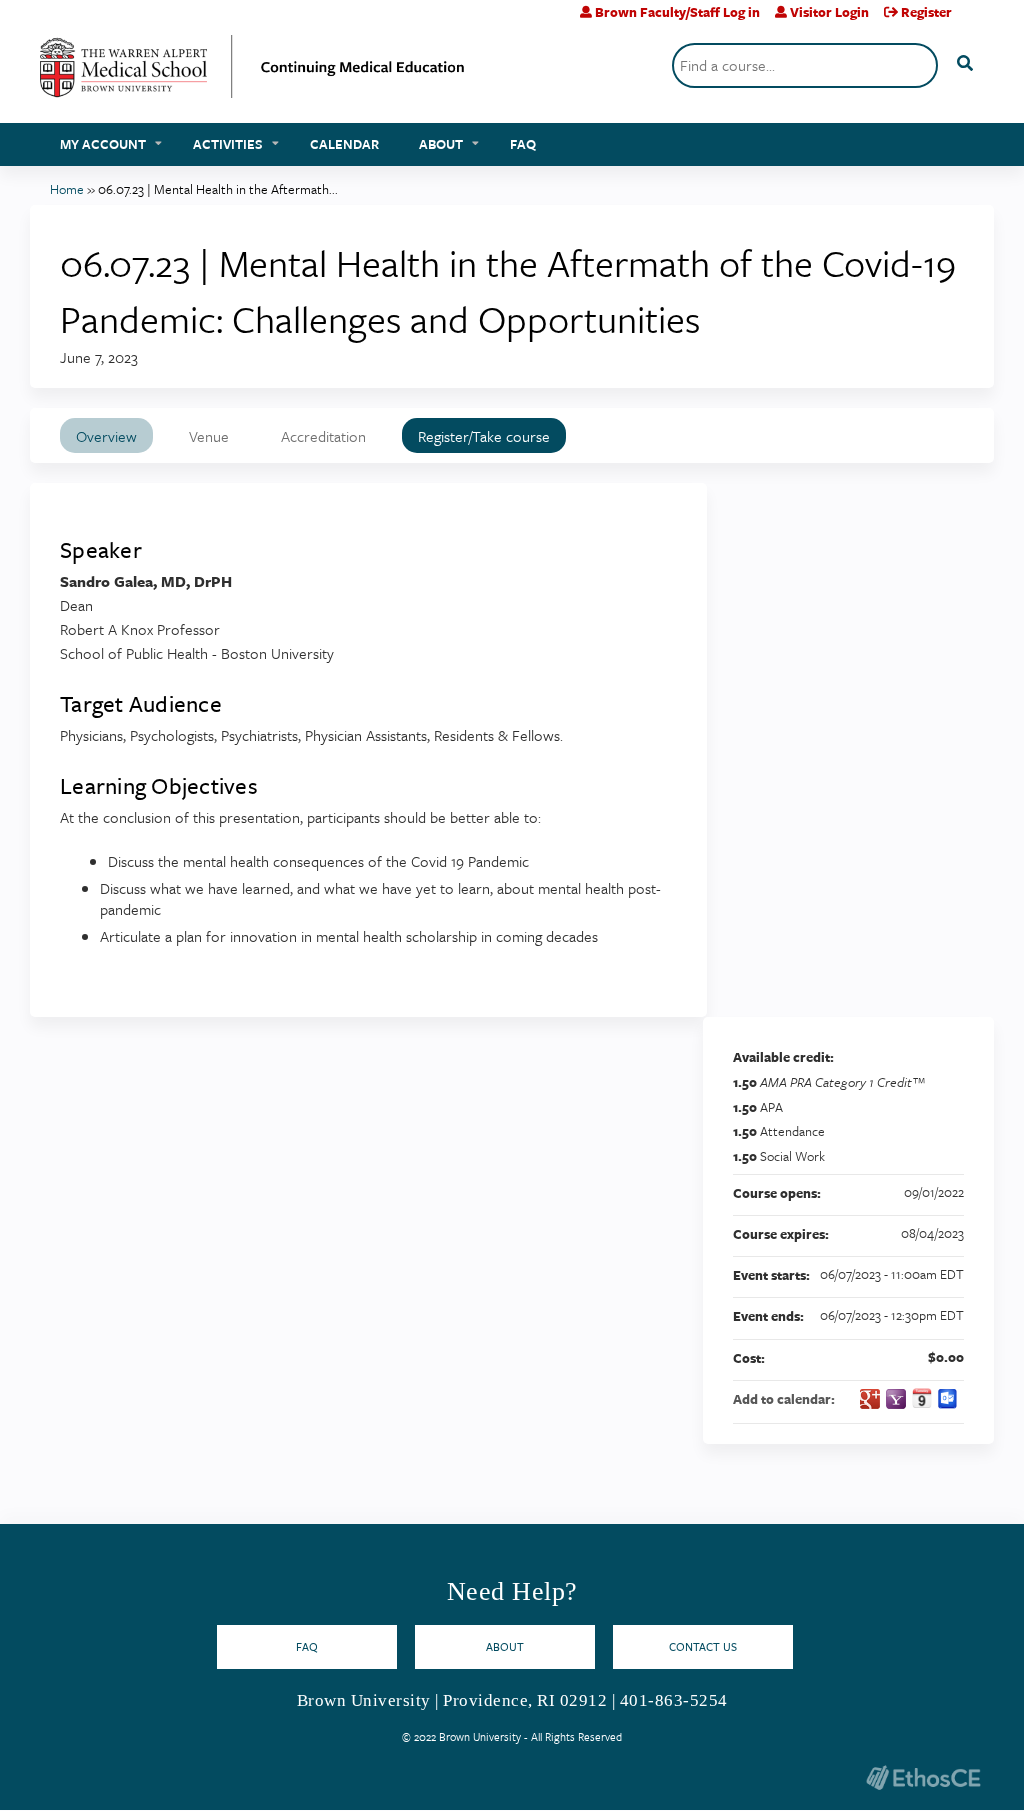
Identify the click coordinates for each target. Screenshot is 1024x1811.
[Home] (252, 74)
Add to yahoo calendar (896, 1399)
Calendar (344, 144)
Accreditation (323, 436)
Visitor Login (829, 12)
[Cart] (975, 19)
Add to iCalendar (922, 1398)
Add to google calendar (870, 1399)
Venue (209, 436)
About (441, 144)
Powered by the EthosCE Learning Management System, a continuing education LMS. (923, 1777)
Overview (106, 436)
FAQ (523, 144)
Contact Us (703, 1646)
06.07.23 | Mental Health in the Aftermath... (218, 189)
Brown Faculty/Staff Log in (677, 12)
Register (926, 12)
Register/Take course (484, 436)
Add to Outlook (948, 1399)
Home (67, 189)
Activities (228, 144)
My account (103, 144)
